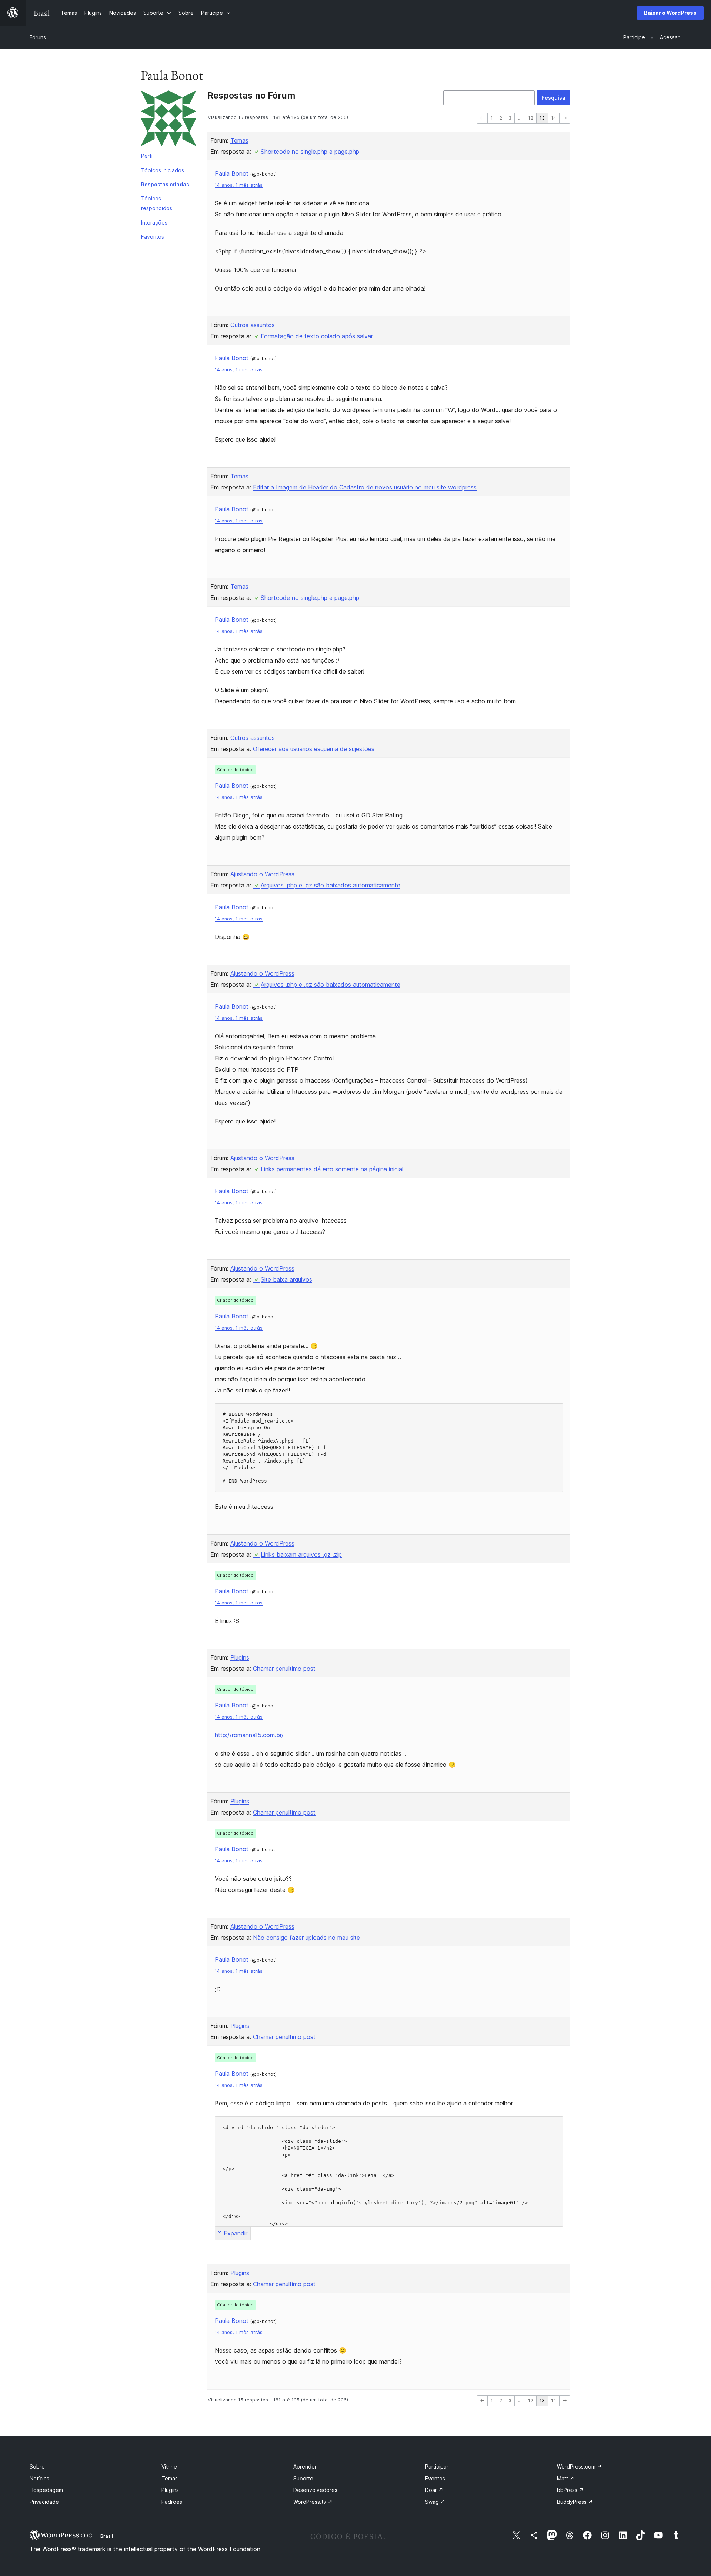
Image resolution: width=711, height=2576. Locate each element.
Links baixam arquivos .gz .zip (301, 1554)
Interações (154, 223)
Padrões (172, 2502)
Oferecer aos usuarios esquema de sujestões (314, 749)
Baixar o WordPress (670, 13)
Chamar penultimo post (284, 1669)
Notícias (39, 2478)
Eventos (435, 2478)
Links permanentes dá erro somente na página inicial (332, 1169)
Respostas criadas (165, 184)
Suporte (303, 2478)
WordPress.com (579, 2467)
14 (554, 118)
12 (531, 118)
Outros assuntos (253, 325)
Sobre (37, 2467)
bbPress (570, 2490)
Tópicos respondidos (157, 203)
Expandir (236, 2233)
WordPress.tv (313, 2502)
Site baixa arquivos (286, 1279)
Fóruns (38, 37)
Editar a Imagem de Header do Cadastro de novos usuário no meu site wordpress (365, 487)
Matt (566, 2478)
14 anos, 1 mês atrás (239, 185)
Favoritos (153, 237)
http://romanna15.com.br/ (249, 1735)
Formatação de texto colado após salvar (317, 336)
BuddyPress (575, 2502)
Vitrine (169, 2467)
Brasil (107, 2536)
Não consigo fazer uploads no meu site (306, 1938)
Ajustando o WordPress (262, 874)
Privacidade (44, 2502)
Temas (239, 140)
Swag (435, 2502)
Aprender (305, 2467)
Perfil (147, 156)
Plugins (240, 1657)
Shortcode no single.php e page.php (310, 152)
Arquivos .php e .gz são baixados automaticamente (331, 885)
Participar (437, 2467)
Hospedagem (46, 2490)
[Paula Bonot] (168, 120)
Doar (434, 2490)
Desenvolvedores (315, 2490)
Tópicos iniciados (163, 170)
